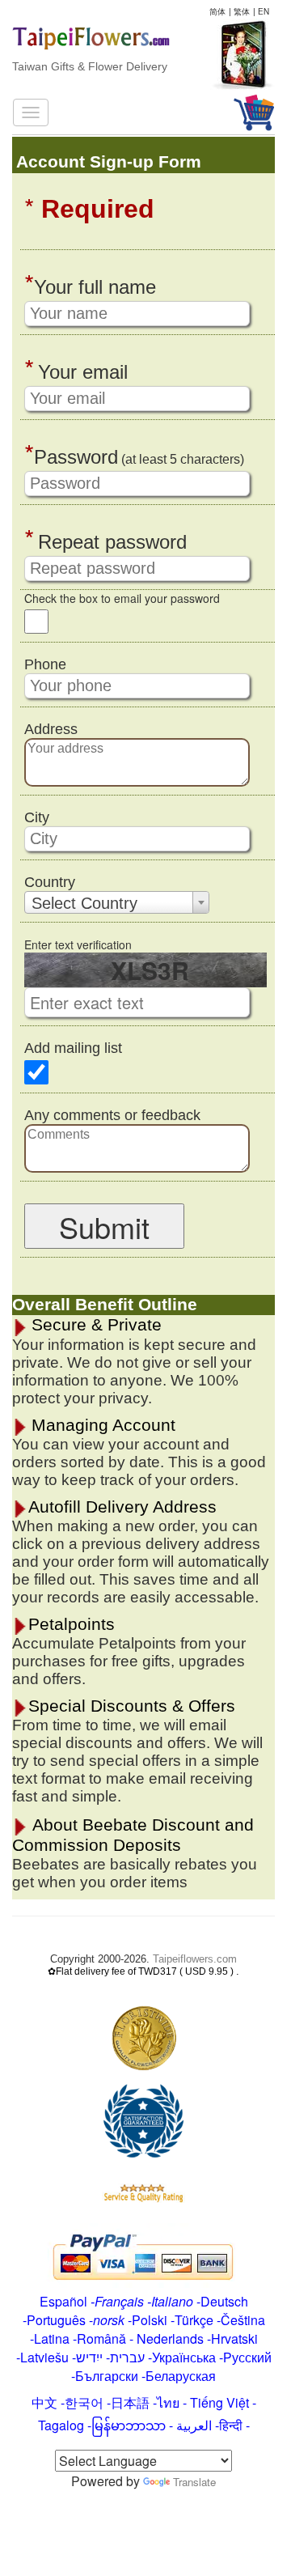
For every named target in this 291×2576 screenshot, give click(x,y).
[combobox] (117, 902)
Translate (194, 2482)
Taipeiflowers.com (195, 1959)
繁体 (242, 11)
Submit (104, 1226)
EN (264, 11)
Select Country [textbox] (84, 903)
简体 (217, 11)
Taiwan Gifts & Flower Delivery (90, 66)
